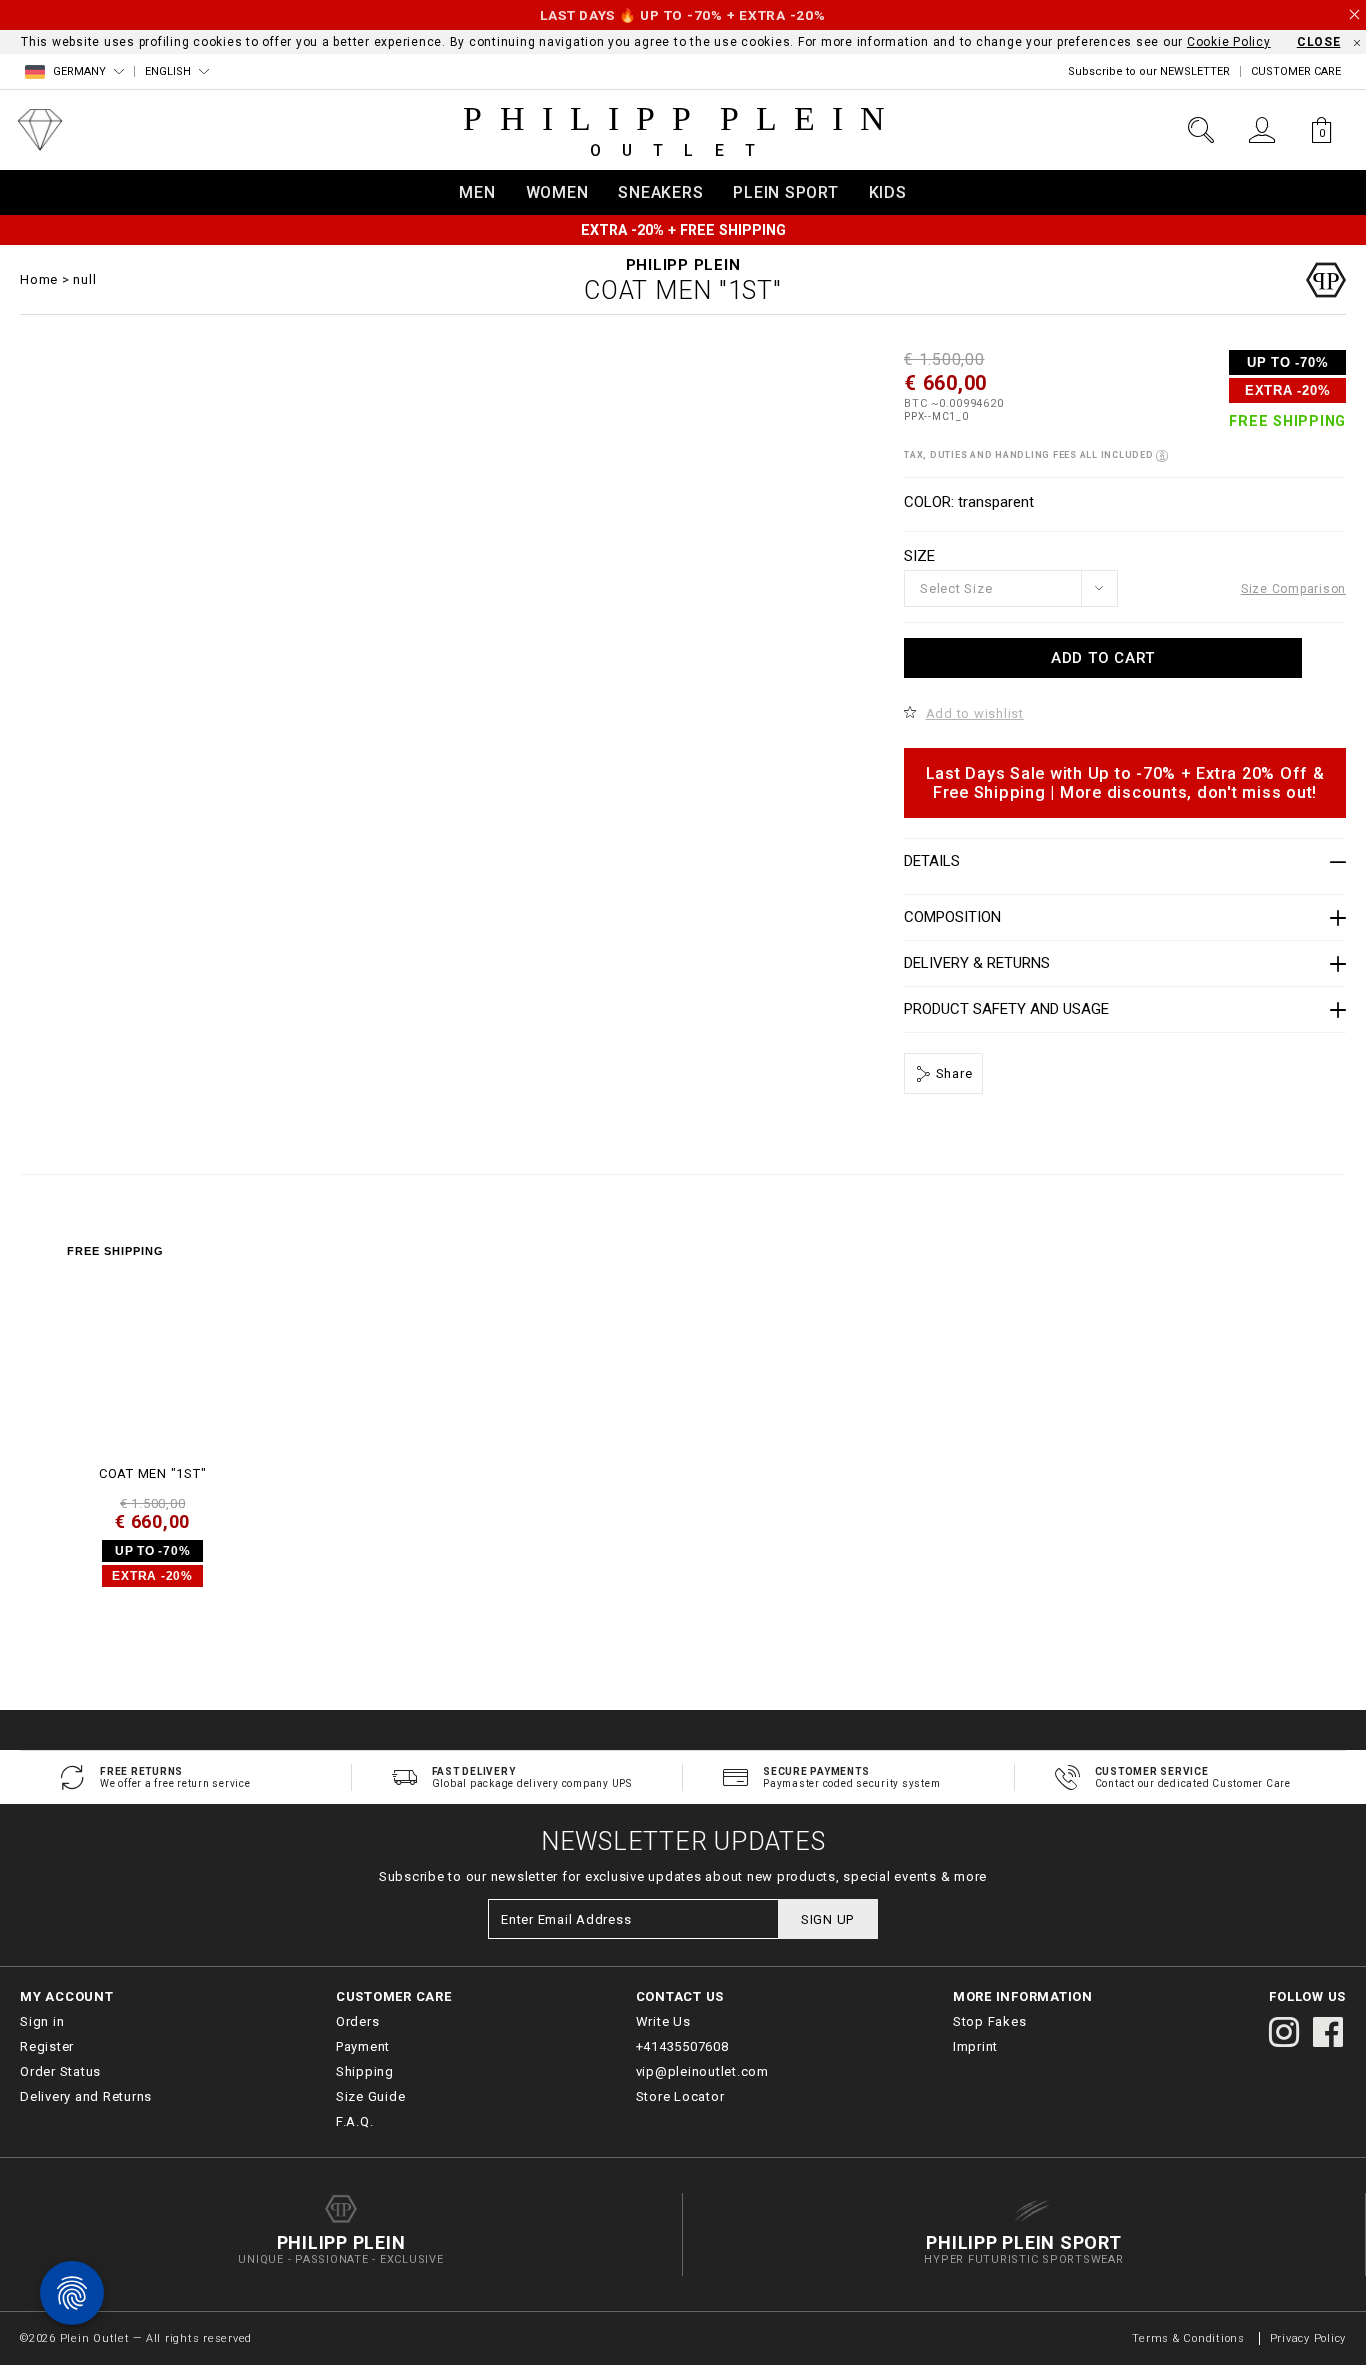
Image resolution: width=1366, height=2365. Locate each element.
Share (952, 1073)
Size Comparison (1293, 589)
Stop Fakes (990, 2021)
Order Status (60, 2071)
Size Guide (371, 2096)
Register (47, 2046)
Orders (358, 2021)
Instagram (1284, 2032)
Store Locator (680, 2096)
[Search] (1201, 130)
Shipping (365, 2071)
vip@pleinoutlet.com (702, 2071)
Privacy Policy (1308, 2338)
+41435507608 (682, 2046)
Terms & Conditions (1190, 2338)
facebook (1328, 2032)
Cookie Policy (1229, 42)
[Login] (1261, 130)
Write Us (663, 2021)
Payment (363, 2046)
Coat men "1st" (153, 1473)
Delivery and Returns (86, 2096)
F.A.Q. (355, 2121)
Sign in (42, 2021)
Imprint (975, 2046)
